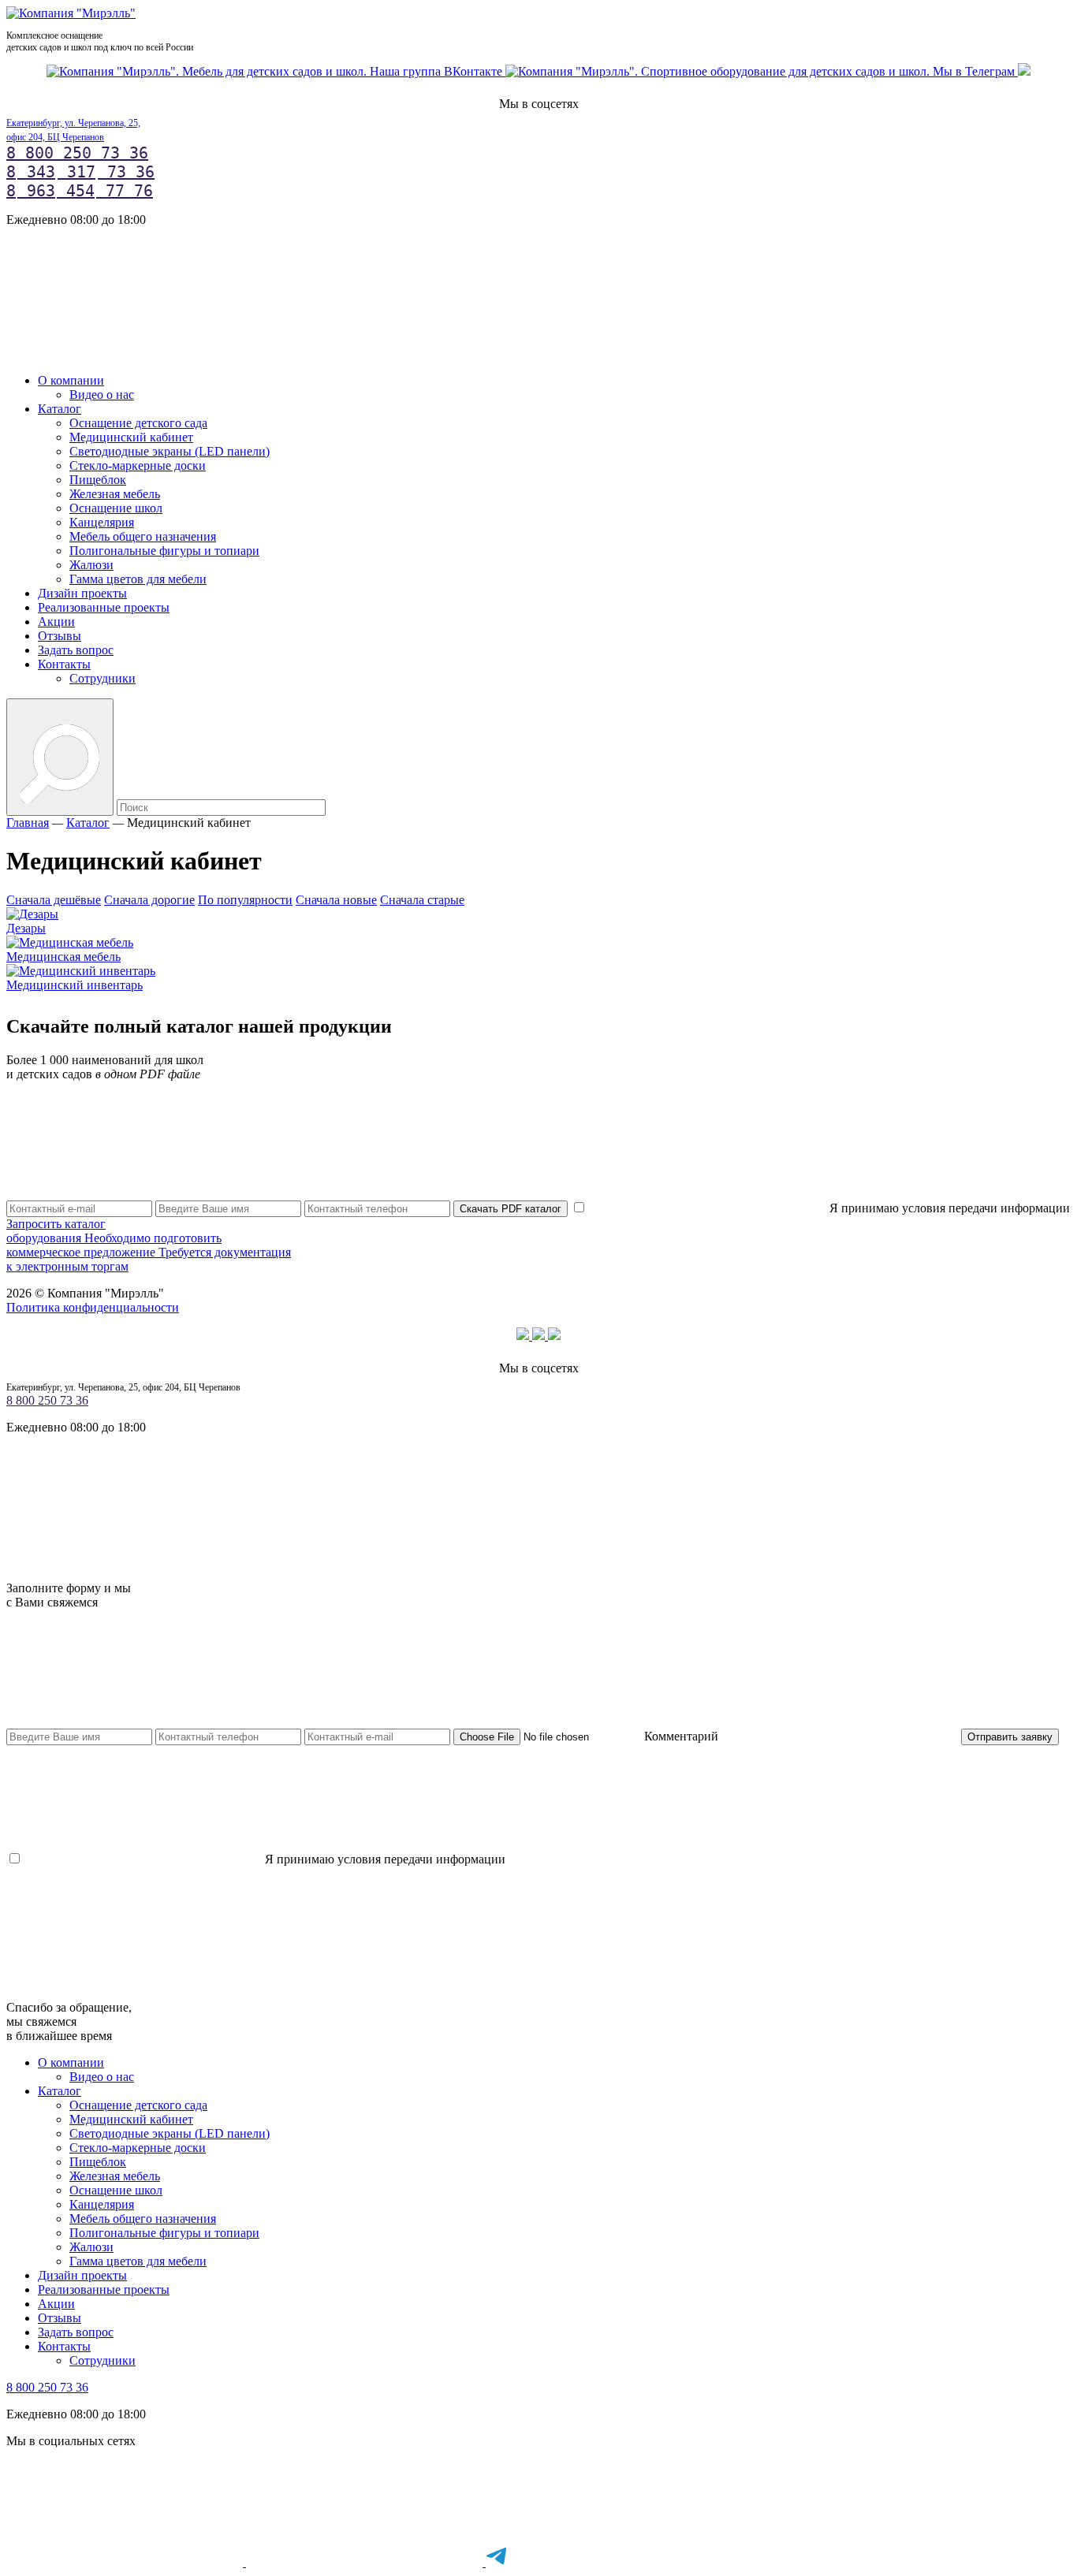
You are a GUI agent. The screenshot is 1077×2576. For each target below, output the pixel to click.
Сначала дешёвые (54, 900)
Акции (56, 622)
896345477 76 (80, 191)
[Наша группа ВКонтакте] (276, 71)
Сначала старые (422, 900)
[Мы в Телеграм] (762, 71)
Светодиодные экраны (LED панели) (170, 451)
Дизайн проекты (82, 593)
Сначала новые (336, 900)
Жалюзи (91, 565)
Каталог (60, 409)
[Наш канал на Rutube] (1024, 71)
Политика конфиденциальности (93, 1307)
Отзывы (60, 636)
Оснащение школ (116, 508)
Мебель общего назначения (143, 536)
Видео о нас (102, 395)
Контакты (64, 664)
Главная (28, 823)
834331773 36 (80, 172)
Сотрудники (102, 678)
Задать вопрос (76, 650)
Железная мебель (115, 494)
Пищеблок (98, 480)
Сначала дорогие (149, 900)
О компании (71, 380)
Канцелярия (102, 522)
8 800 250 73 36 (77, 153)
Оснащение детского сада (138, 423)
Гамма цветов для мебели (138, 579)
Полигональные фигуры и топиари (164, 551)
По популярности (245, 900)
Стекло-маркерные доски (138, 465)
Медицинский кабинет (131, 437)
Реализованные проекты (104, 607)
